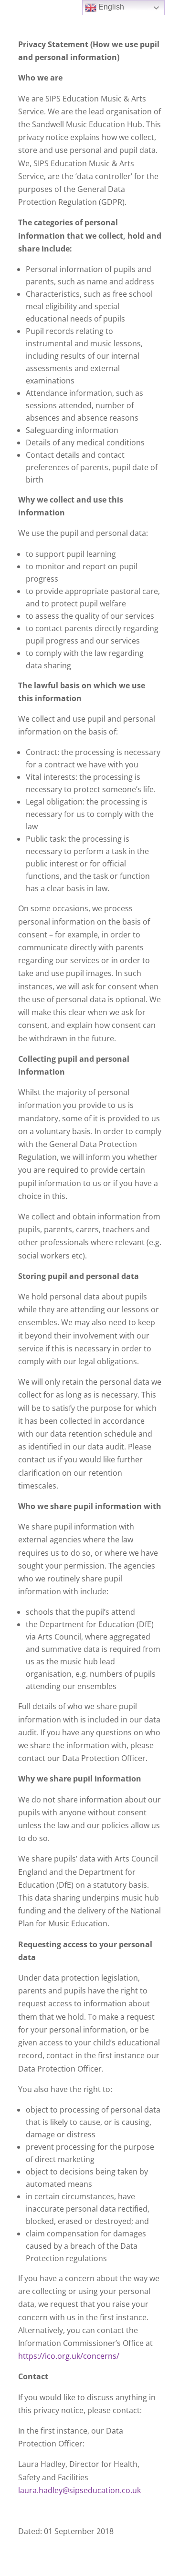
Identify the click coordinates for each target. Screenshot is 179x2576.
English (110, 7)
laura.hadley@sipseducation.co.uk (79, 2490)
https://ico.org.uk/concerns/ (69, 2356)
